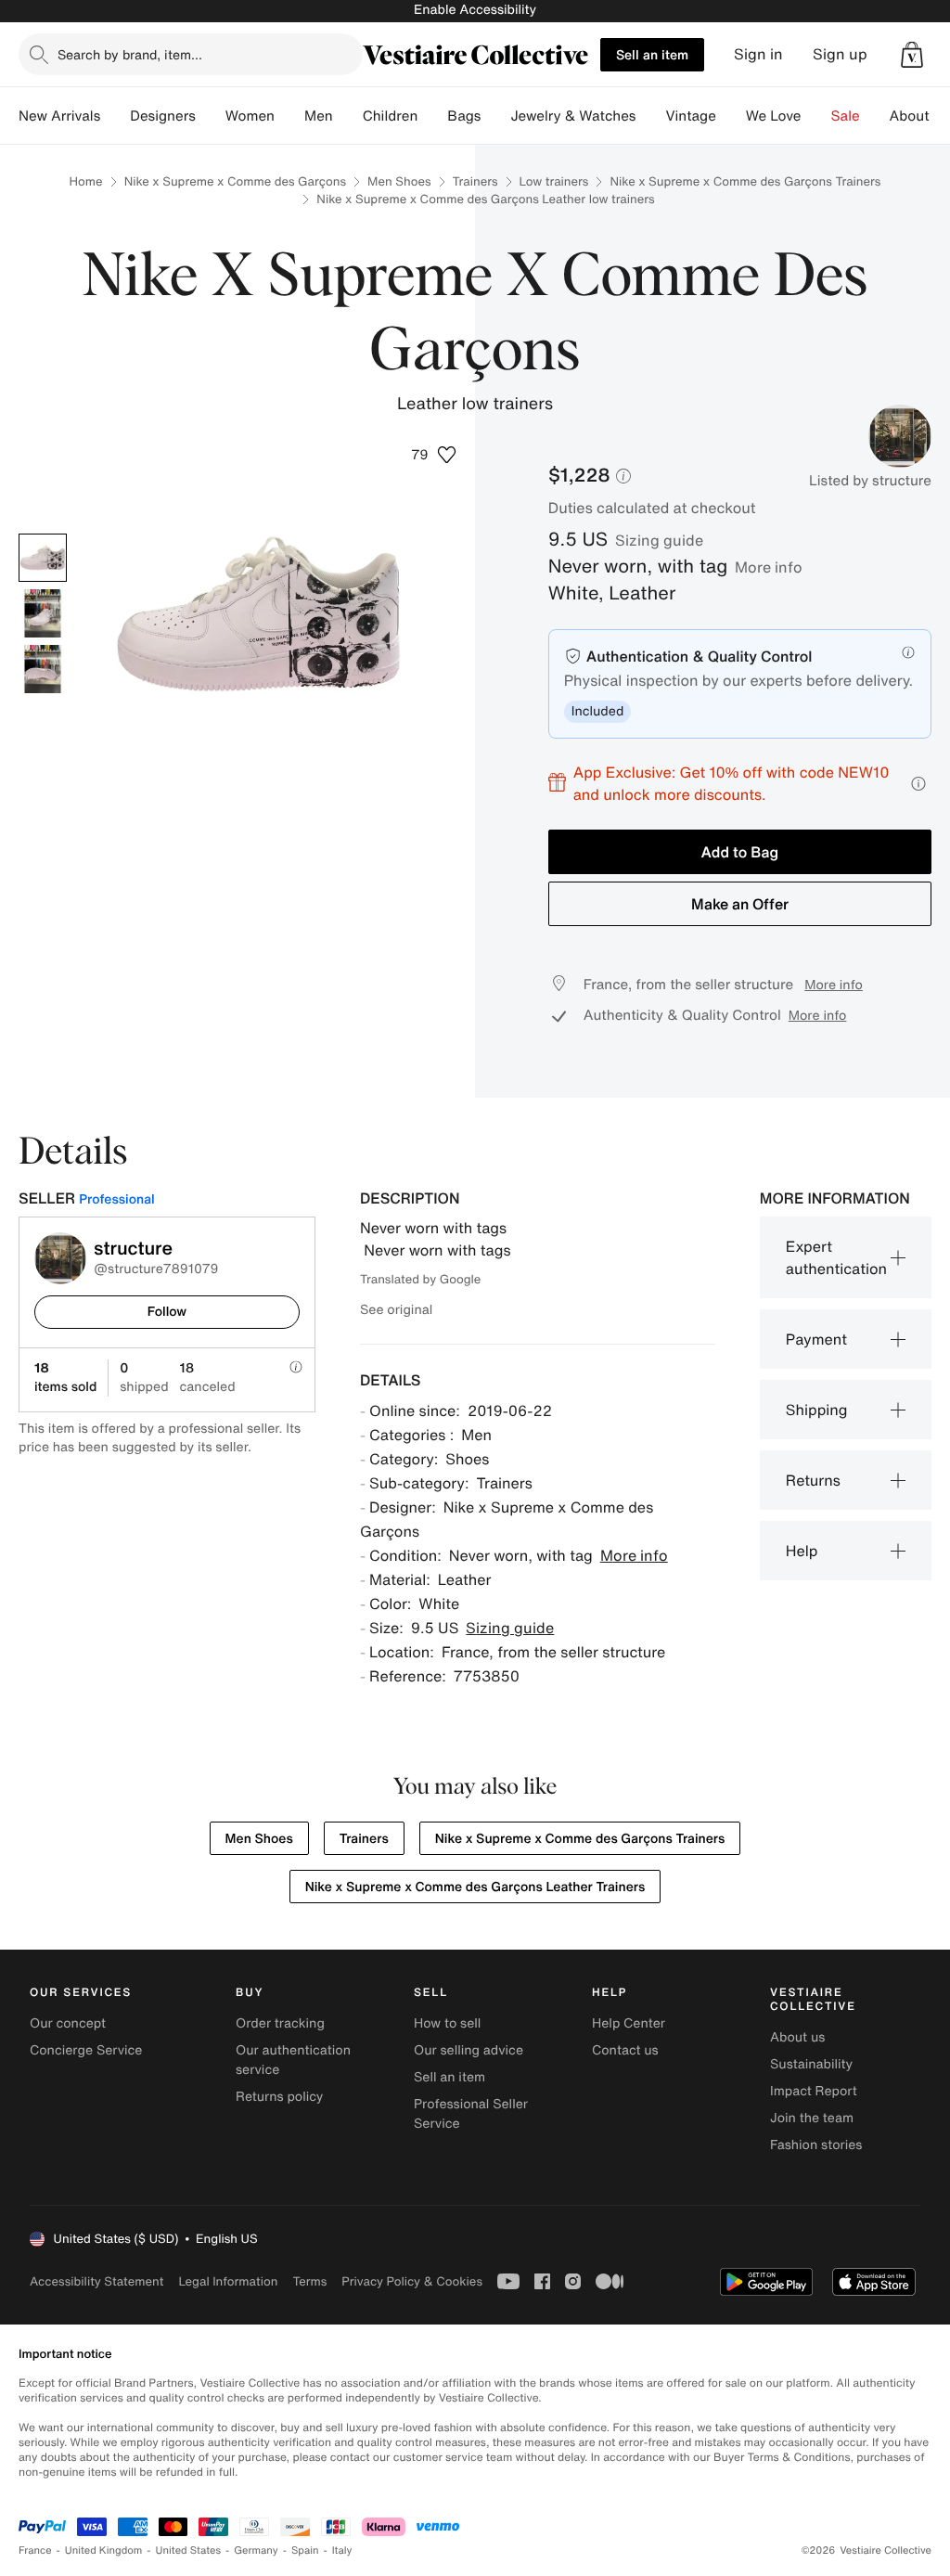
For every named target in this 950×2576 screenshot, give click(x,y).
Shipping (817, 1410)
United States (189, 2550)
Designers (163, 116)
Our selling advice (469, 2050)
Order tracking (280, 2023)
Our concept (68, 2023)
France (35, 2550)
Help (802, 1551)
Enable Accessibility (475, 10)
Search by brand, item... (130, 54)
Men (319, 116)
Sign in (758, 54)
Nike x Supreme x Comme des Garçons (235, 181)
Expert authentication (836, 1257)
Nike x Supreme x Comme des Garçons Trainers (745, 181)
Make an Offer (740, 904)
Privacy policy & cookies (412, 2281)
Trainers (475, 181)
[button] (912, 55)
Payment (816, 1339)
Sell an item (652, 54)
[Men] (348, 116)
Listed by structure (870, 481)
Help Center (629, 2023)
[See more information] (918, 784)
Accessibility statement (96, 2281)
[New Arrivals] (115, 116)
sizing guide (659, 540)
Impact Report (814, 2091)
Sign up (840, 54)
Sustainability (811, 2064)
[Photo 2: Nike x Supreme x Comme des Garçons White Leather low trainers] (43, 613)
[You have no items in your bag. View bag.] (912, 55)
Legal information (228, 2281)
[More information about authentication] (908, 652)
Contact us (625, 2050)
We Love (774, 116)
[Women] (289, 116)
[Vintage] (731, 116)
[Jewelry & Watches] (650, 116)
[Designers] (211, 116)
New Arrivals (59, 116)
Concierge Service (86, 2050)
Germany (256, 2550)
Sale (846, 116)
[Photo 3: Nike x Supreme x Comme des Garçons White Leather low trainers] (43, 669)
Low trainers (554, 181)
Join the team (812, 2118)
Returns (813, 1480)
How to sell (447, 2023)
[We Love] (816, 116)
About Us (920, 116)
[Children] (432, 116)
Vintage (690, 116)
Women (250, 116)
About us (797, 2037)
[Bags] (495, 116)
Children (391, 116)
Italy (342, 2550)
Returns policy (279, 2097)
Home (86, 181)
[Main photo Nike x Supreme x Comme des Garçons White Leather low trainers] (43, 558)
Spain (305, 2550)
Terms (309, 2281)
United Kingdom (104, 2550)
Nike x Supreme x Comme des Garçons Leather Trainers (475, 1887)
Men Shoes (399, 181)
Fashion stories (816, 2145)
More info (769, 567)
